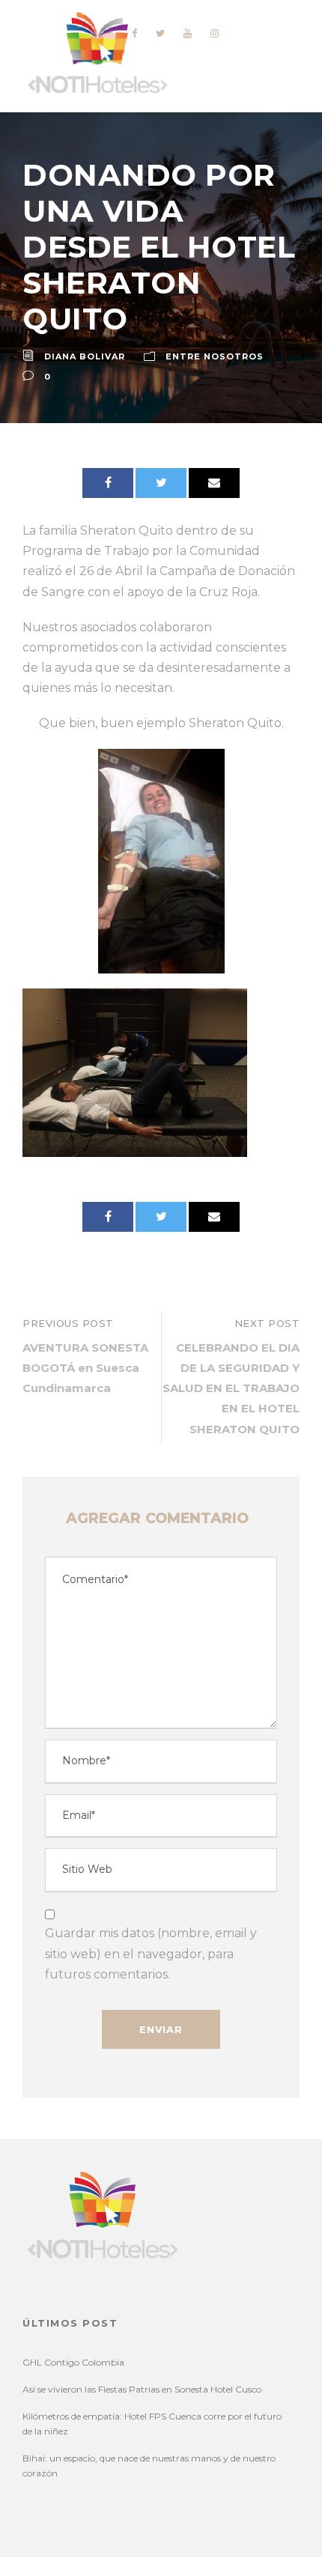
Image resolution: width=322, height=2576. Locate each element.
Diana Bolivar (85, 356)
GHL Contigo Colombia (73, 2362)
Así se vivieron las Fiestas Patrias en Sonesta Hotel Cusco (142, 2389)
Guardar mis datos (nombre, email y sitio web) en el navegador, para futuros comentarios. (151, 1953)
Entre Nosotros (215, 356)
